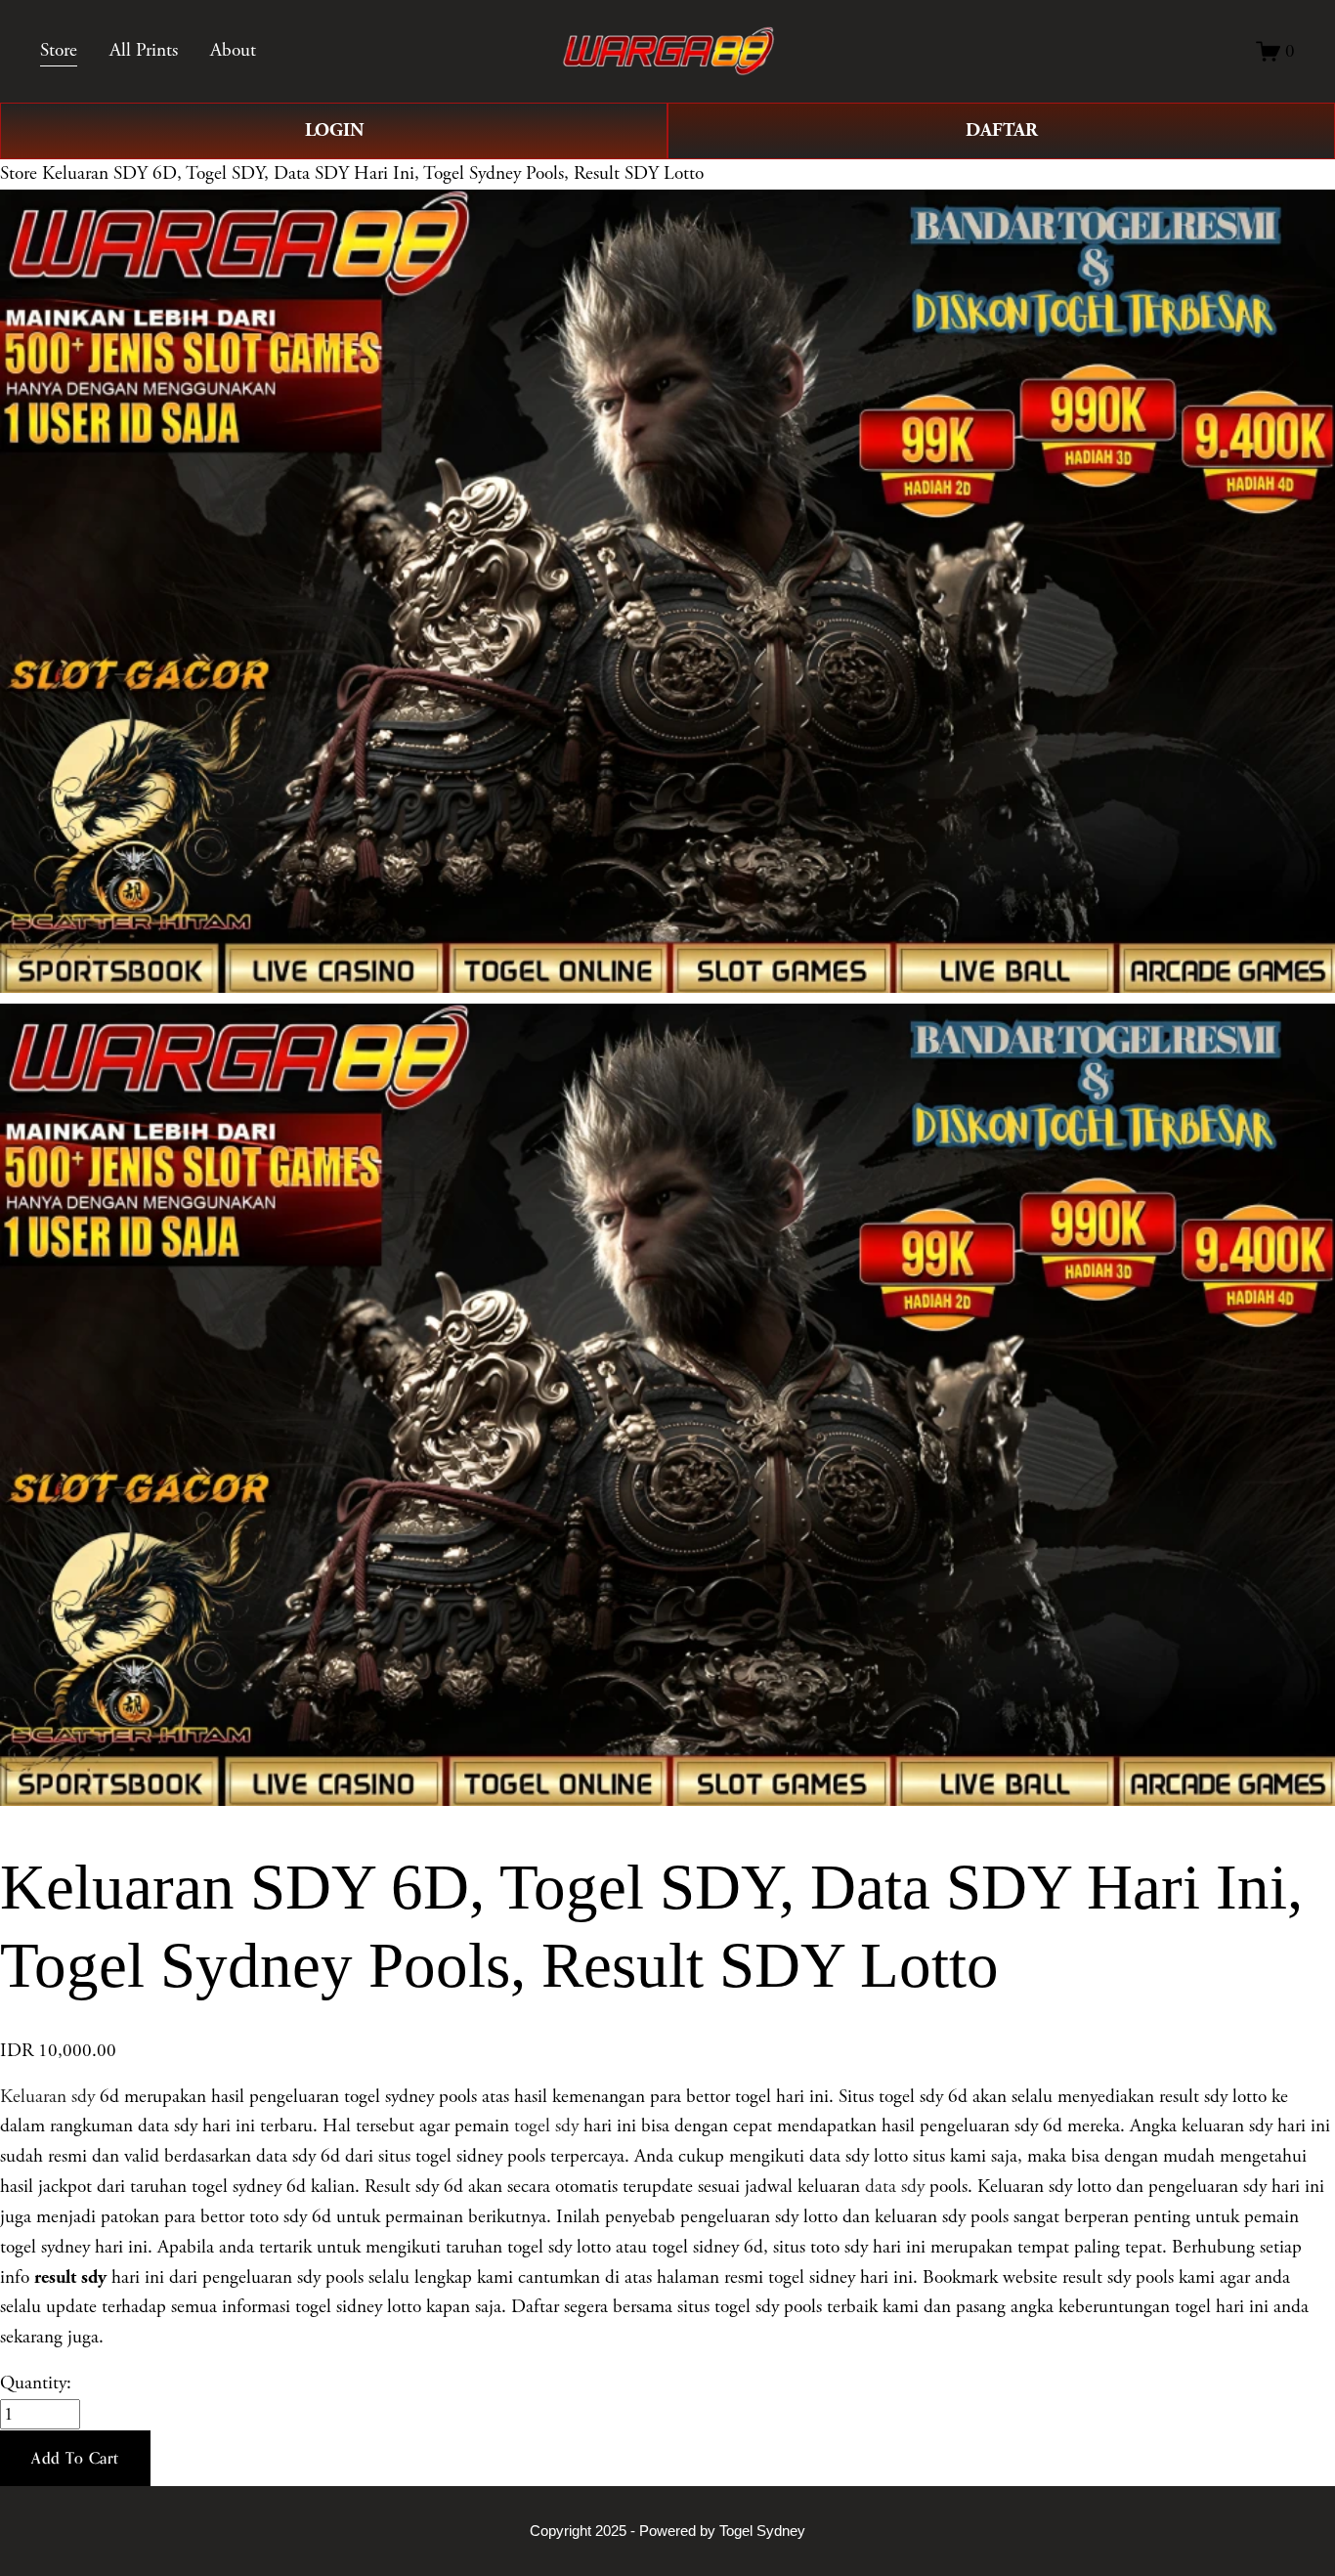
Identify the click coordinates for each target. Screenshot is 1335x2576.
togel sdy (546, 2126)
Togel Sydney (762, 2531)
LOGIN (334, 130)
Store (19, 173)
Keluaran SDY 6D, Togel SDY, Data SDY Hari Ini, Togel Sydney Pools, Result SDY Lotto (373, 173)
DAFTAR (1002, 130)
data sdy (895, 2187)
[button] (75, 2459)
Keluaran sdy (47, 2097)
